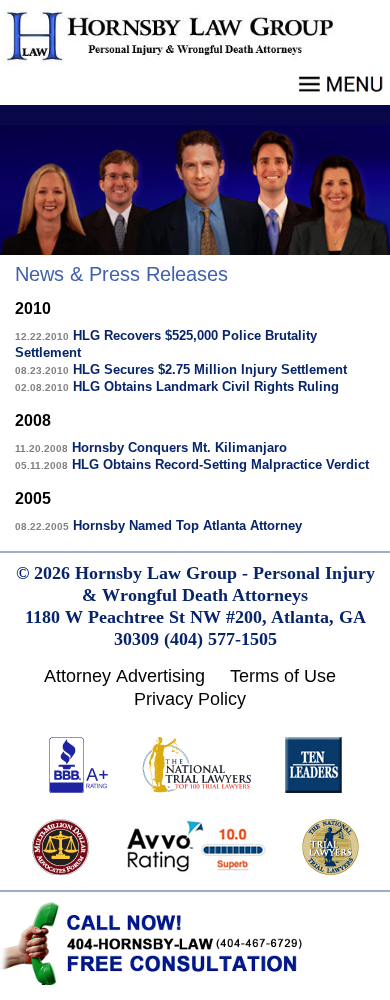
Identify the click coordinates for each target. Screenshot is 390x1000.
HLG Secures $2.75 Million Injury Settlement (181, 369)
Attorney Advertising (124, 676)
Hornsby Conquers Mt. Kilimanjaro (151, 447)
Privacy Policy (190, 699)
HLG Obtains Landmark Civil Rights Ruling (177, 386)
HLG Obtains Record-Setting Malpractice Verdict (192, 464)
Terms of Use (283, 676)
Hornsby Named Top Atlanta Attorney (158, 525)
